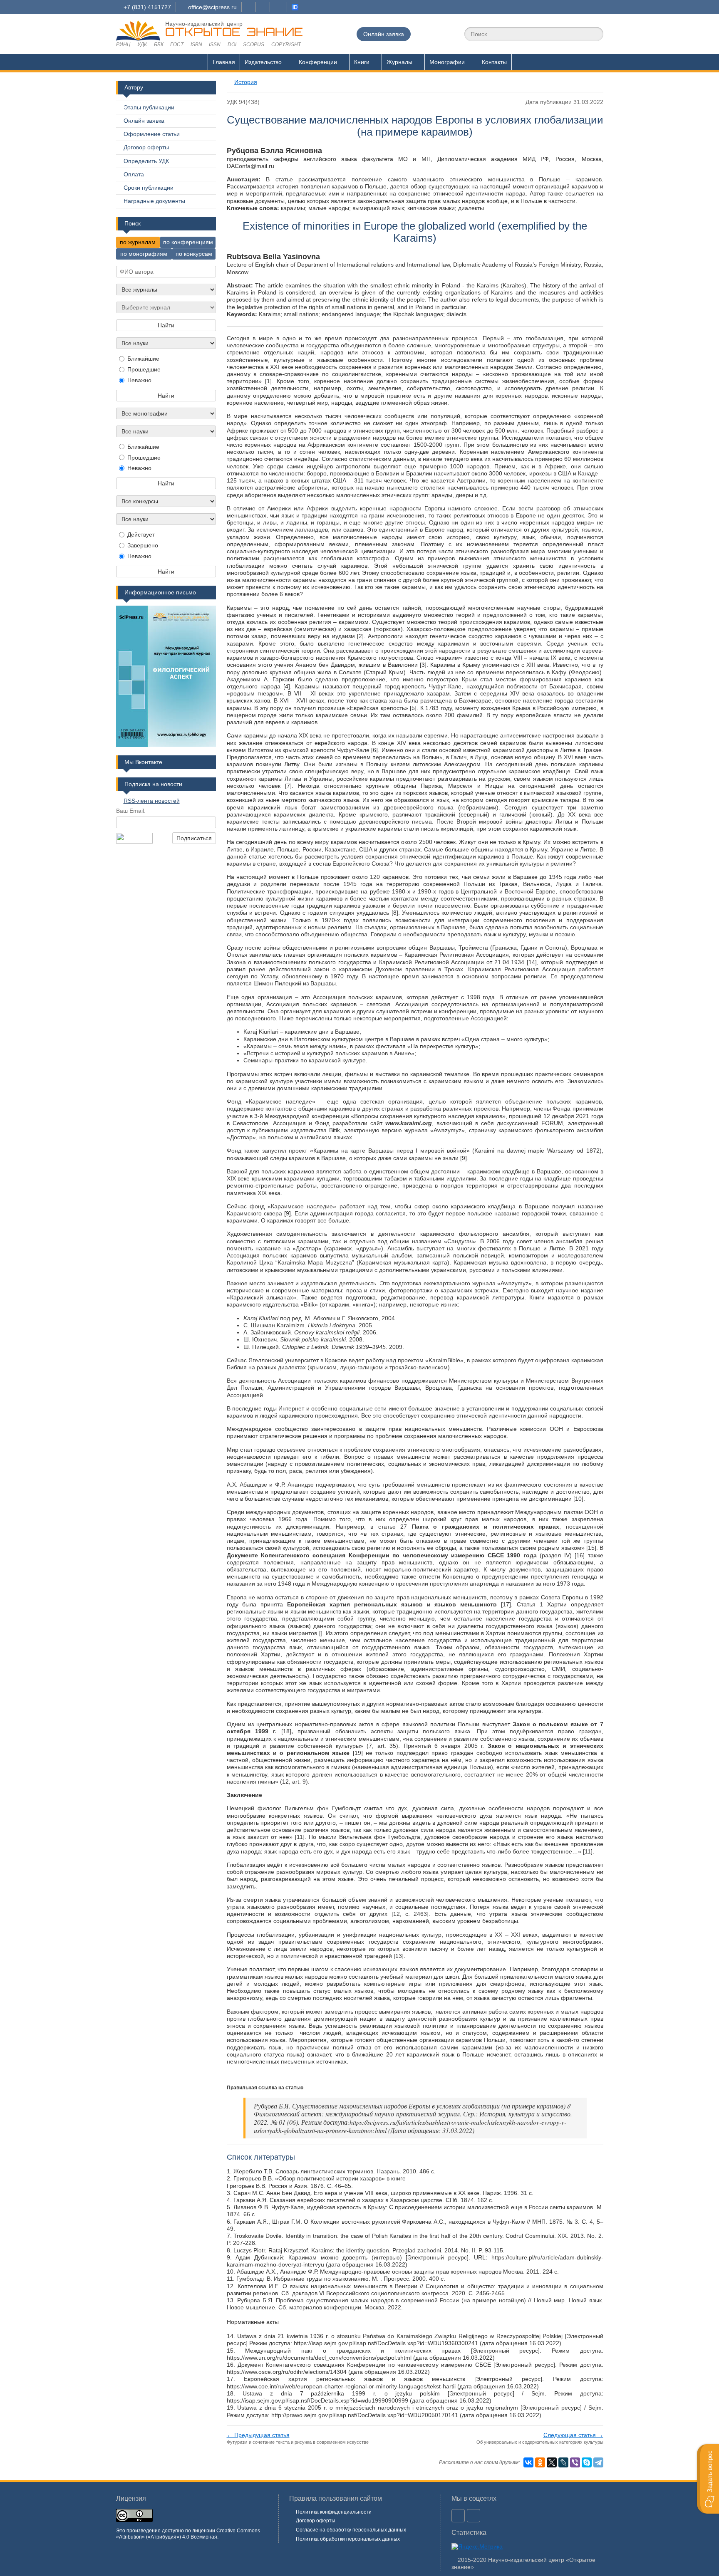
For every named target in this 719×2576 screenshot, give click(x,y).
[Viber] (575, 2462)
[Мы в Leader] (295, 7)
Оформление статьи (152, 134)
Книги (362, 62)
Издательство (263, 62)
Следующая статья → (573, 2435)
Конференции (318, 62)
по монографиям (144, 254)
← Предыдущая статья (258, 2435)
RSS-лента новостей (152, 801)
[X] (552, 2462)
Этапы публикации (149, 107)
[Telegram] (598, 2462)
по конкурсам (194, 254)
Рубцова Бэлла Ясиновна (274, 151)
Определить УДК (146, 161)
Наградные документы (154, 201)
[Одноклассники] (540, 2462)
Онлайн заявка (384, 34)
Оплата (134, 174)
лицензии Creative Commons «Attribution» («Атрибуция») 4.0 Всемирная (188, 2534)
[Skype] (587, 2462)
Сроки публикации (149, 188)
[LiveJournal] (563, 2462)
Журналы (399, 62)
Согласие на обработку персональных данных (351, 2530)
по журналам (138, 242)
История (246, 82)
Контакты (494, 62)
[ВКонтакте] (528, 2462)
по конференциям (188, 242)
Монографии (447, 62)
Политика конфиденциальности (334, 2512)
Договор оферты (146, 147)
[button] (708, 2479)
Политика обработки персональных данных (348, 2539)
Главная (224, 62)
